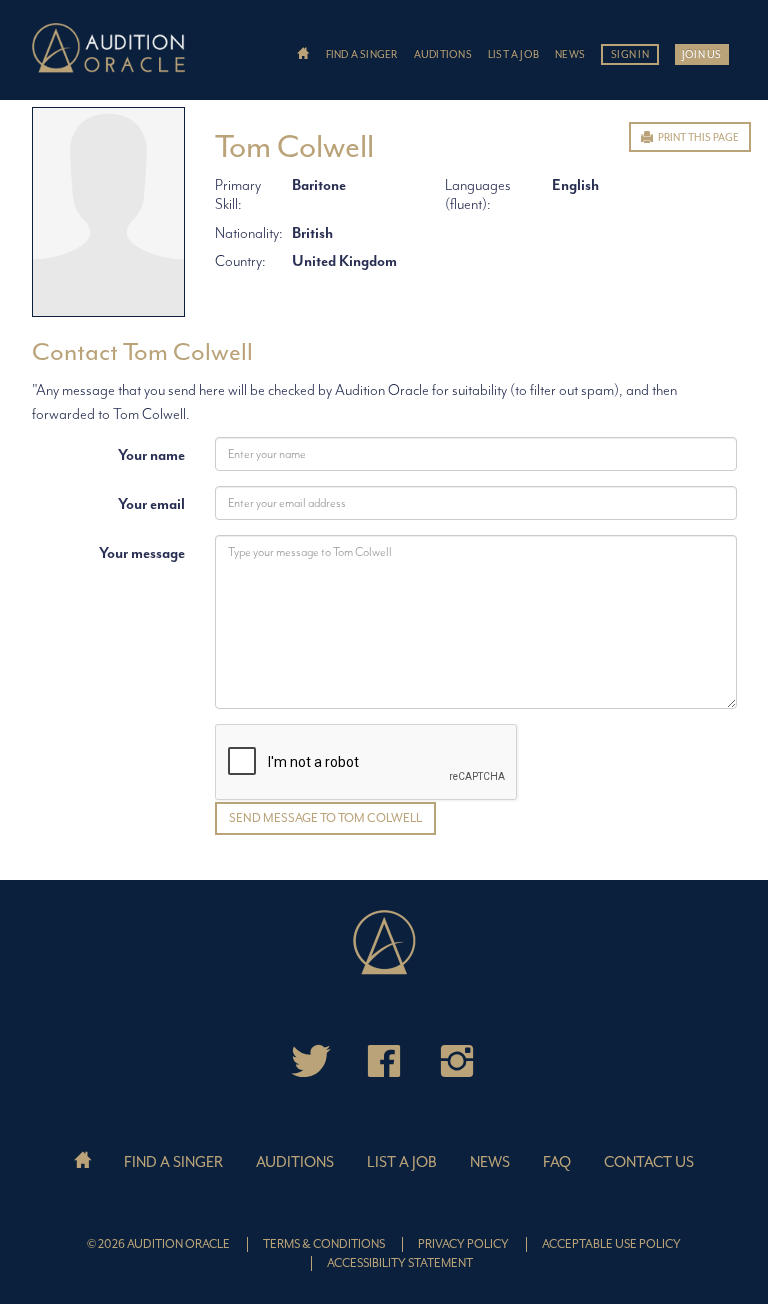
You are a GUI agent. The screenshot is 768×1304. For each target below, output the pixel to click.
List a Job (402, 1162)
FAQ (557, 1162)
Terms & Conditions (324, 1244)
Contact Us (649, 1162)
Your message (142, 553)
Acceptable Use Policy (611, 1244)
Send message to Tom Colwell (325, 818)
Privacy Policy (463, 1244)
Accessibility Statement (400, 1263)
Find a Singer (173, 1162)
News (570, 54)
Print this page (697, 137)
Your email (151, 504)
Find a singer (362, 54)
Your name (151, 455)
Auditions (443, 54)
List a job (513, 54)
